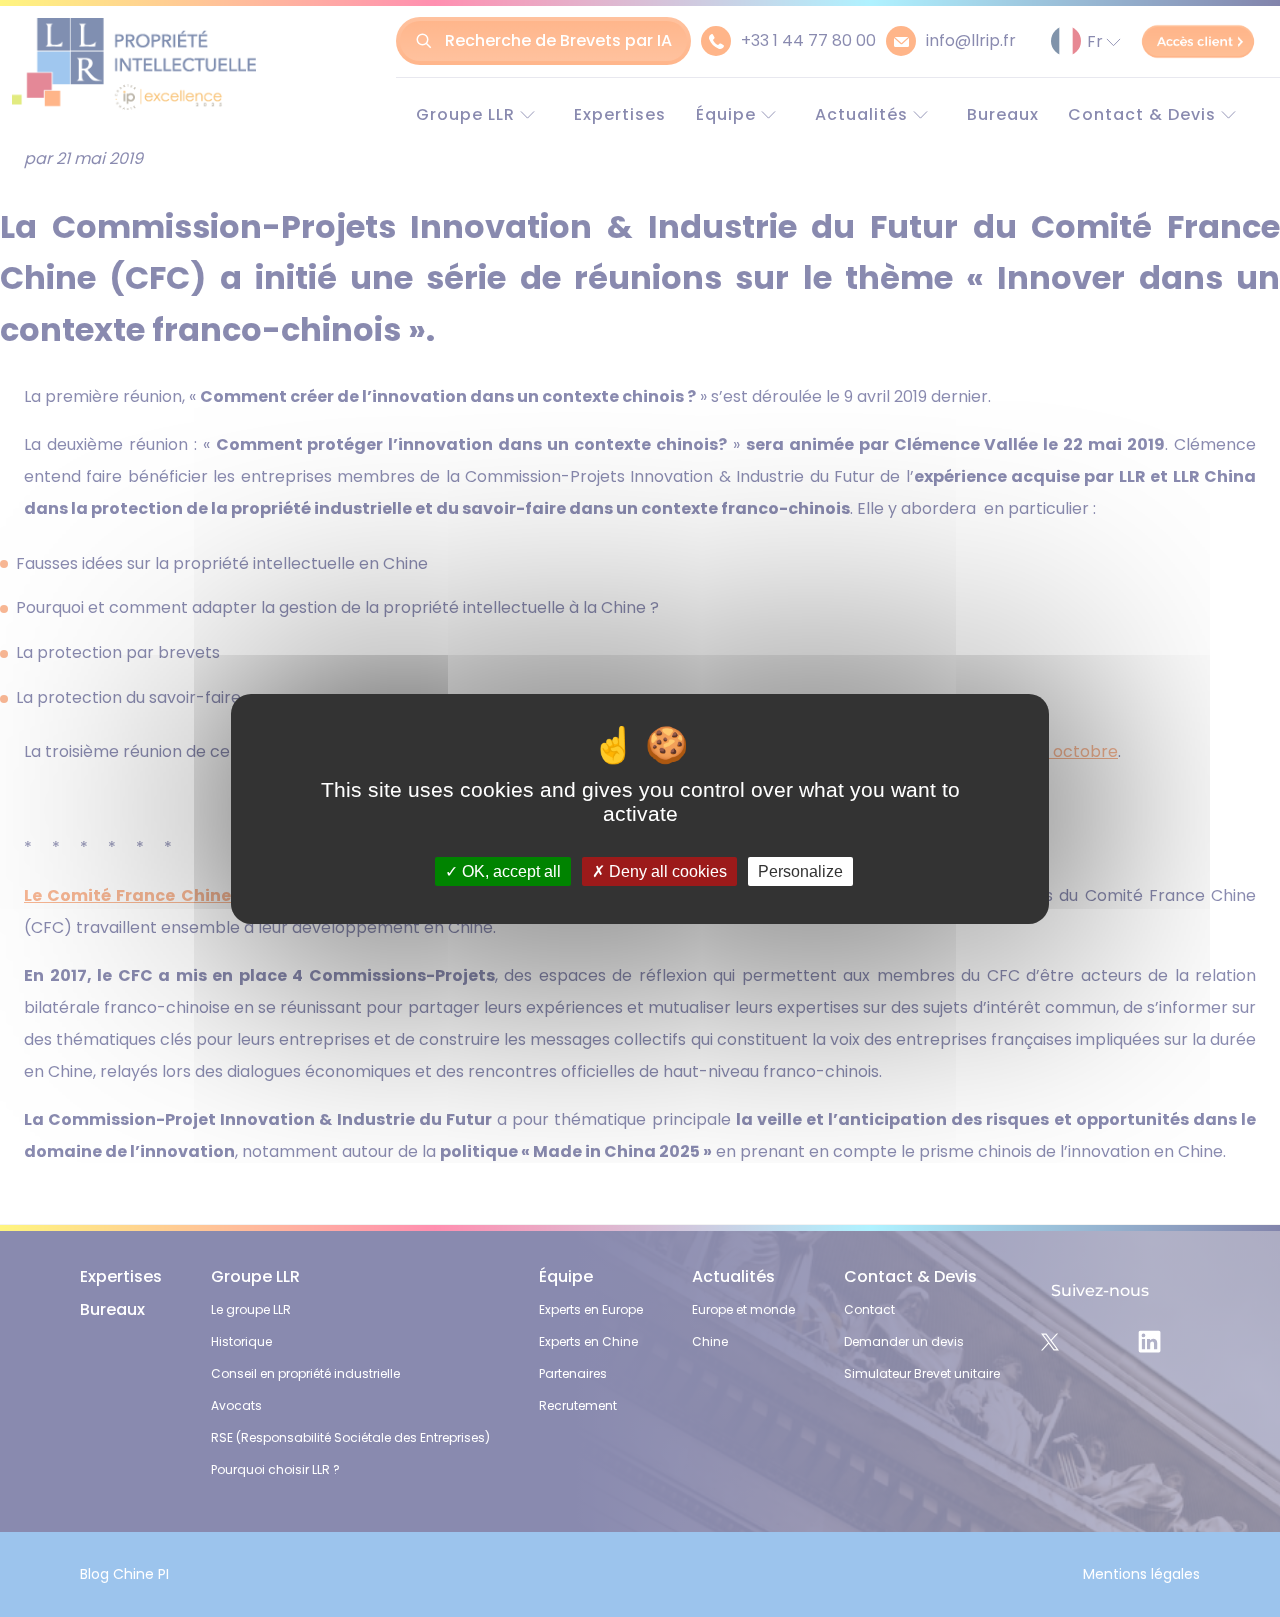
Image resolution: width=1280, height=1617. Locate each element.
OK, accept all (509, 870)
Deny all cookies (666, 870)
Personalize (800, 870)
